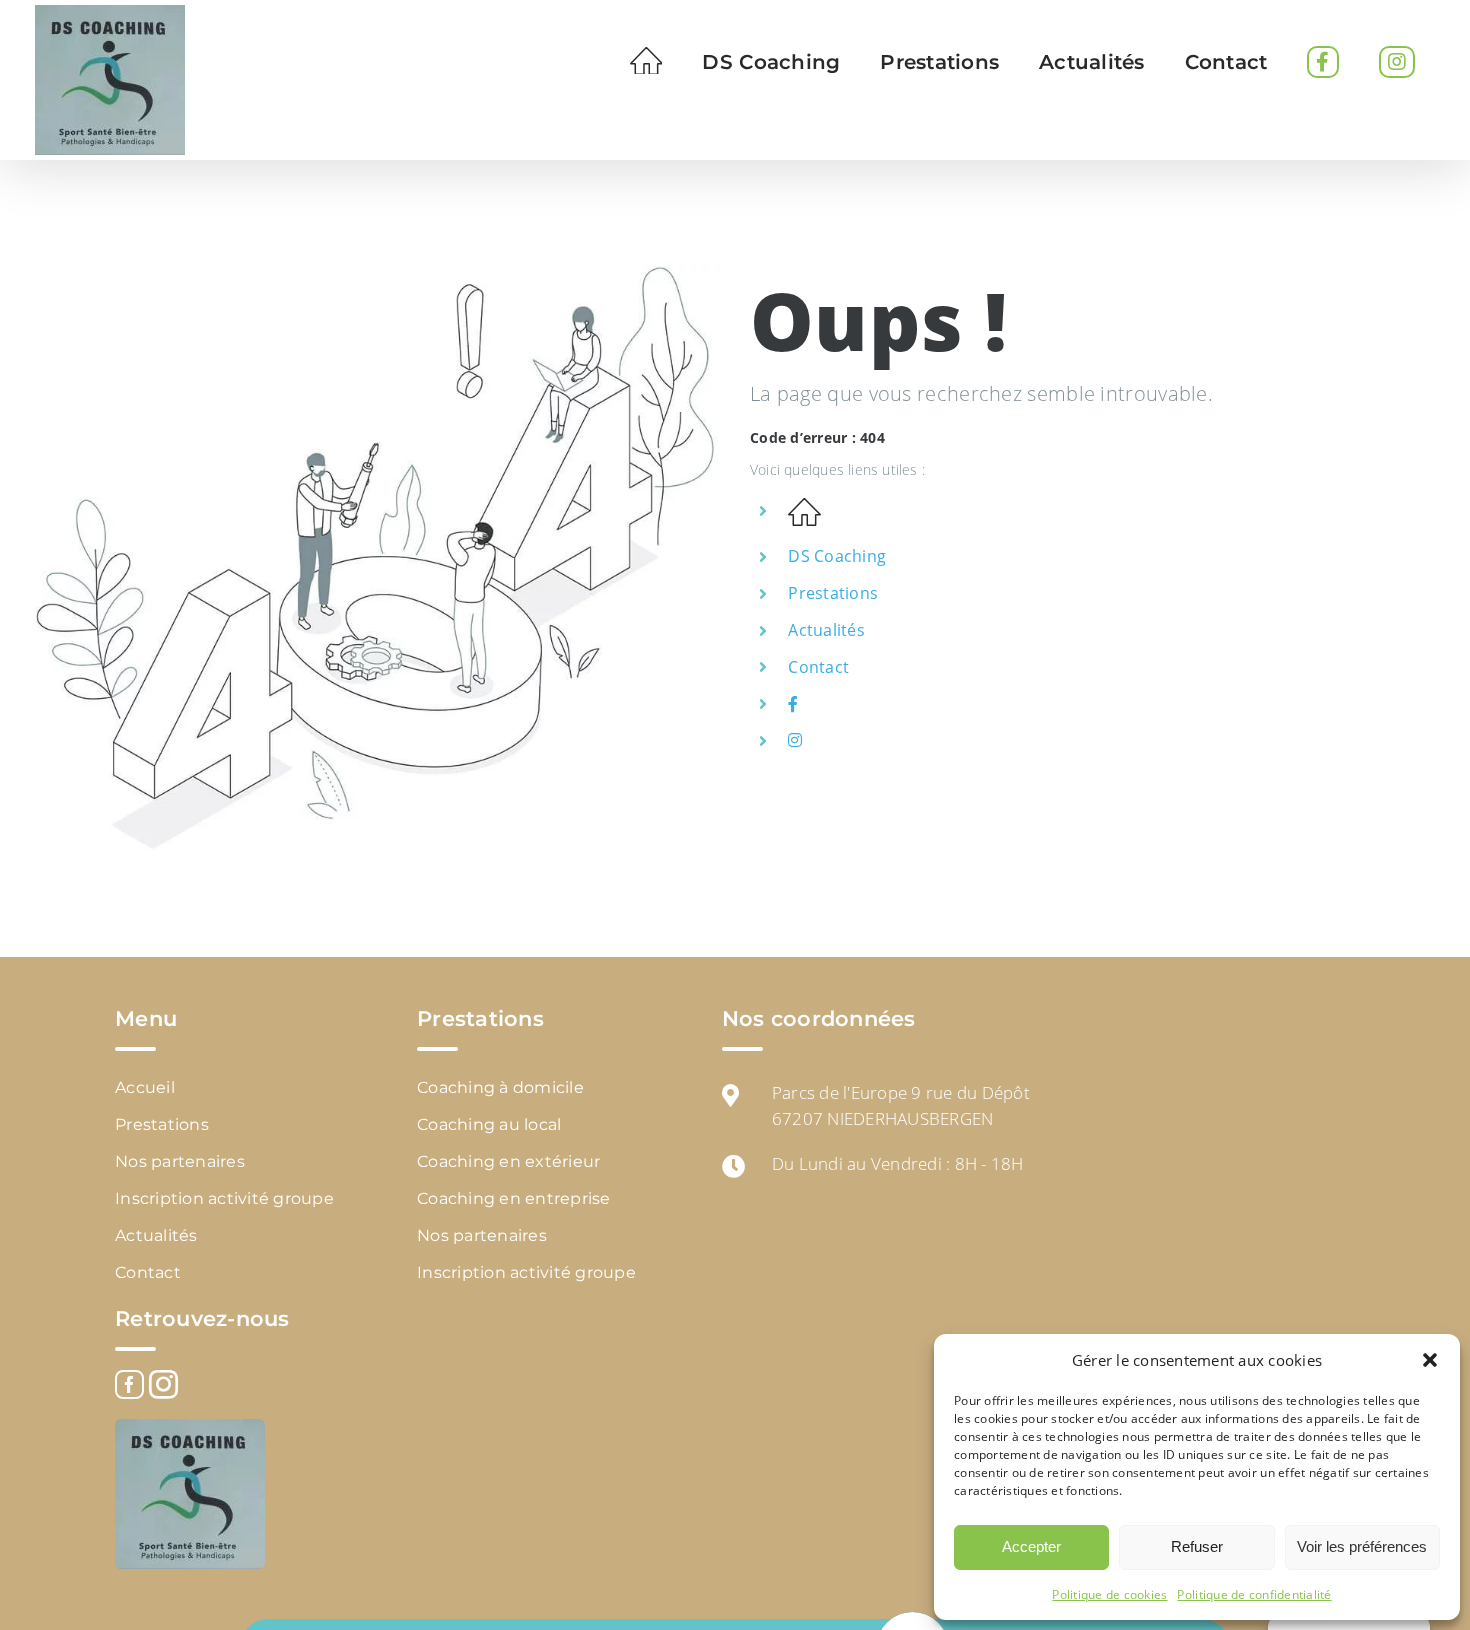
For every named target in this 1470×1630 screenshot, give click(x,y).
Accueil (145, 1087)
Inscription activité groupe (224, 1198)
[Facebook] (129, 1384)
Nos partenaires (180, 1161)
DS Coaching (837, 556)
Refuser (1197, 1546)
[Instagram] (163, 1384)
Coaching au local (489, 1124)
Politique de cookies (1109, 1594)
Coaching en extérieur (508, 1161)
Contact (818, 667)
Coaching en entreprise (514, 1198)
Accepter (1031, 1546)
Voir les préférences (1362, 1546)
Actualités (826, 630)
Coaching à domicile (500, 1087)
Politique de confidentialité (1254, 1594)
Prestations (833, 593)
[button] (1430, 1360)
